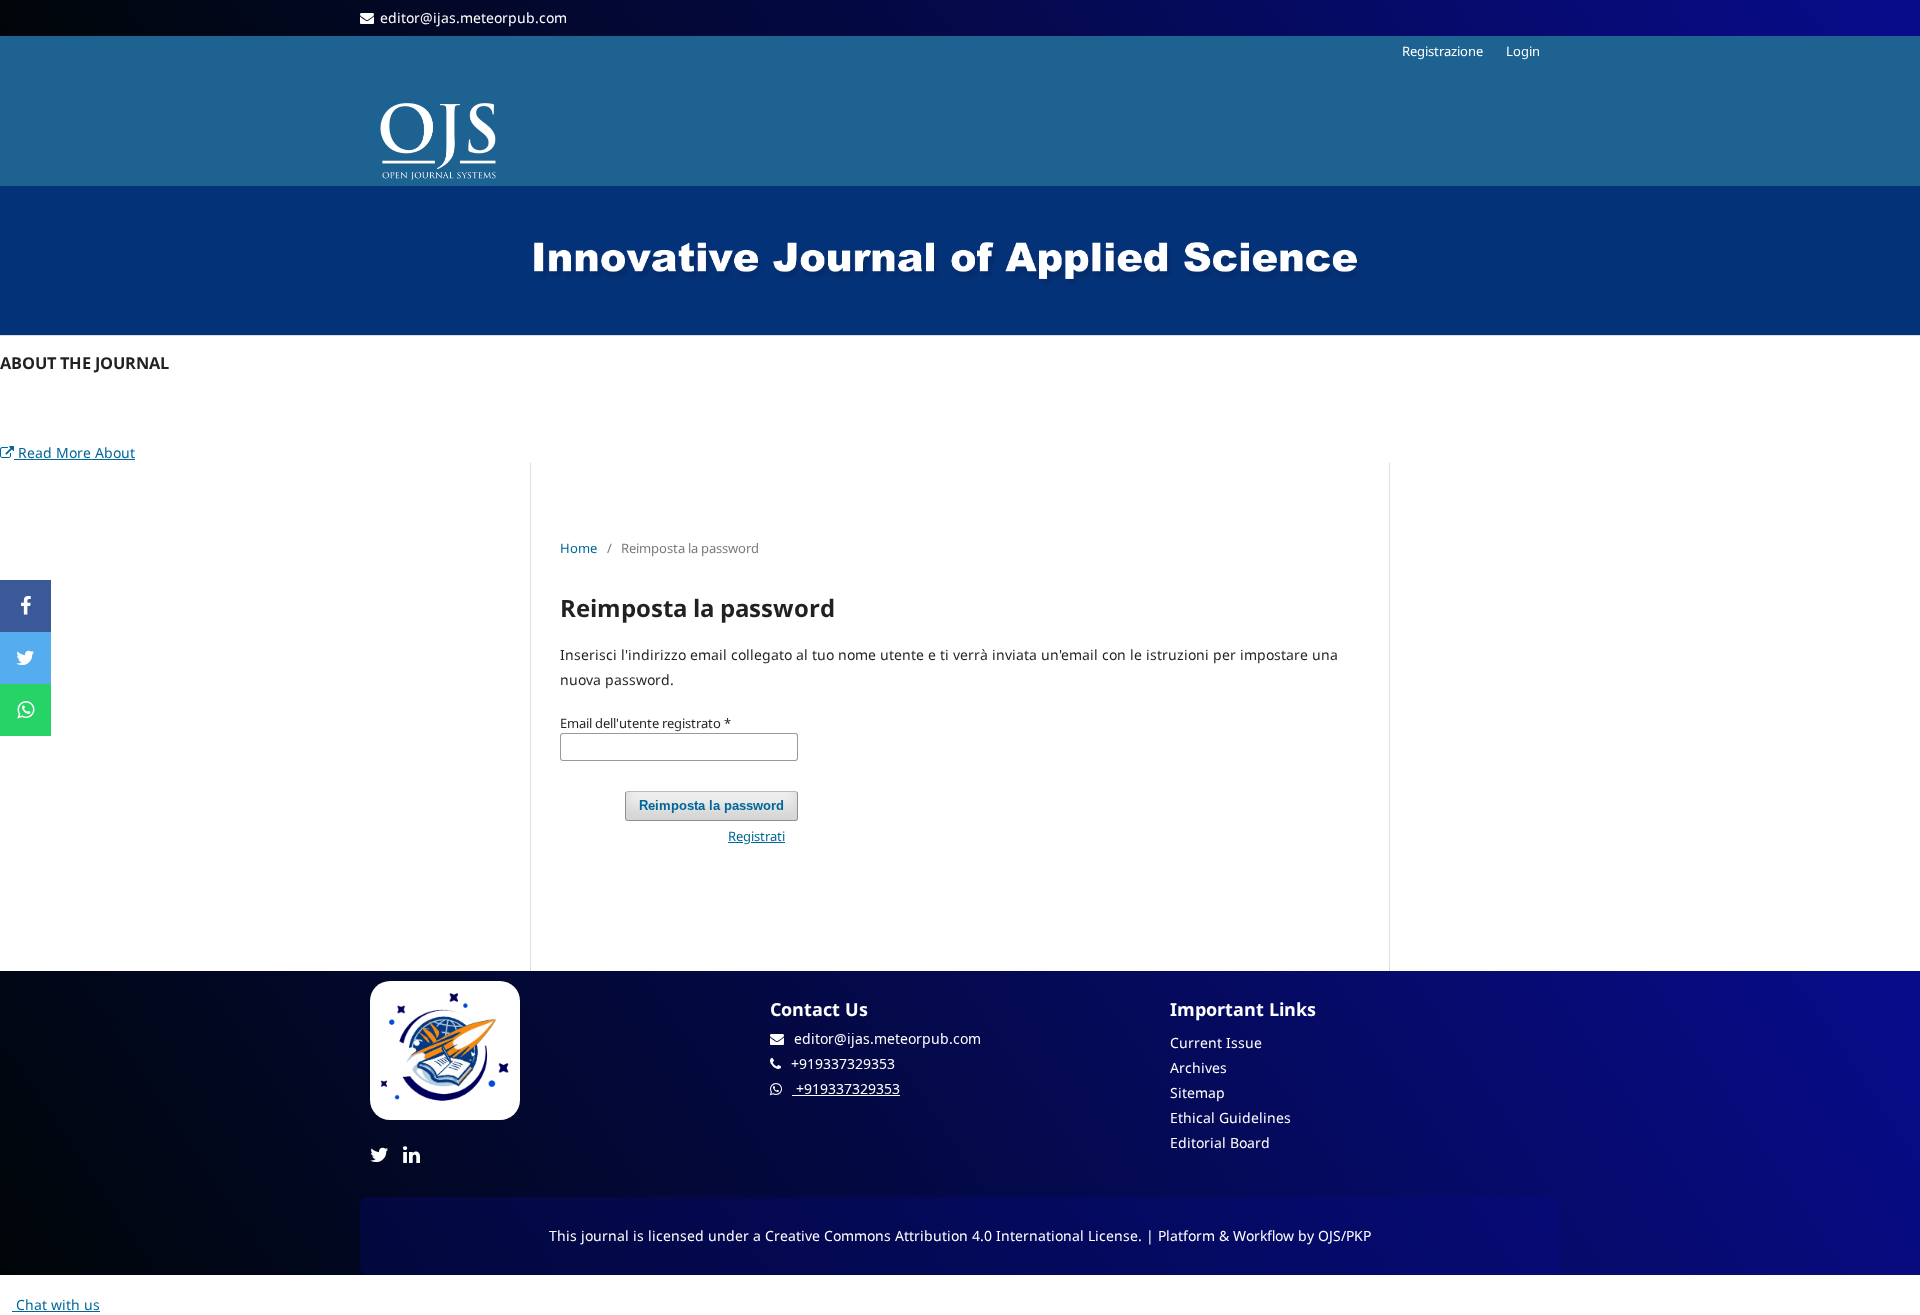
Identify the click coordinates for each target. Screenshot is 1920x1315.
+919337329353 (846, 1088)
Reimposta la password (711, 805)
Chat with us (56, 1304)
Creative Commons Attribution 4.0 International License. (955, 1235)
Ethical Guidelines (1230, 1117)
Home (578, 548)
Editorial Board (1220, 1142)
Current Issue (1216, 1042)
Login (1523, 51)
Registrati (756, 836)
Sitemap (1197, 1092)
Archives (1198, 1067)
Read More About (74, 452)
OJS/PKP (1344, 1235)
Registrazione (1442, 51)
